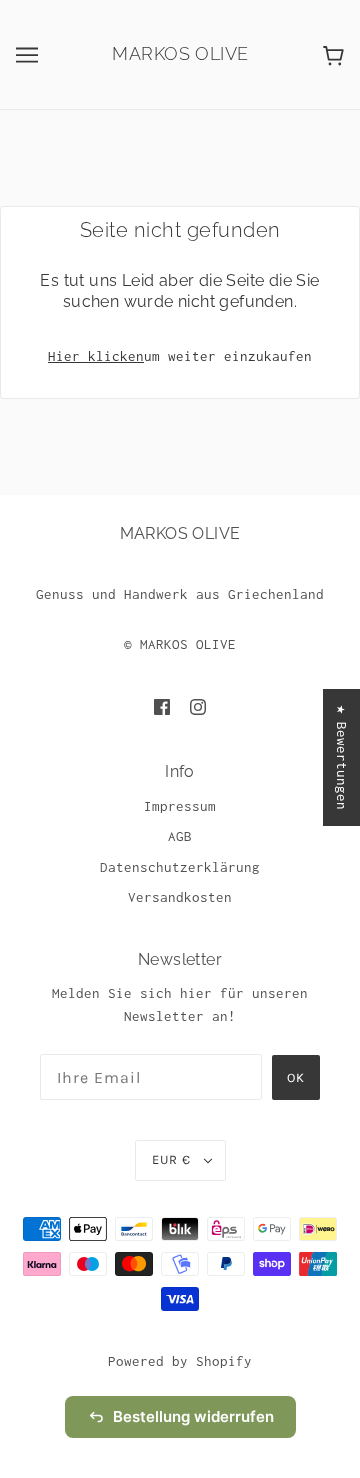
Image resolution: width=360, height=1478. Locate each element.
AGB (180, 836)
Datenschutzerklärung (180, 867)
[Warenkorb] (333, 54)
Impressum (180, 806)
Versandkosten (180, 897)
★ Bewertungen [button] (342, 757)
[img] (162, 706)
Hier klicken (96, 356)
